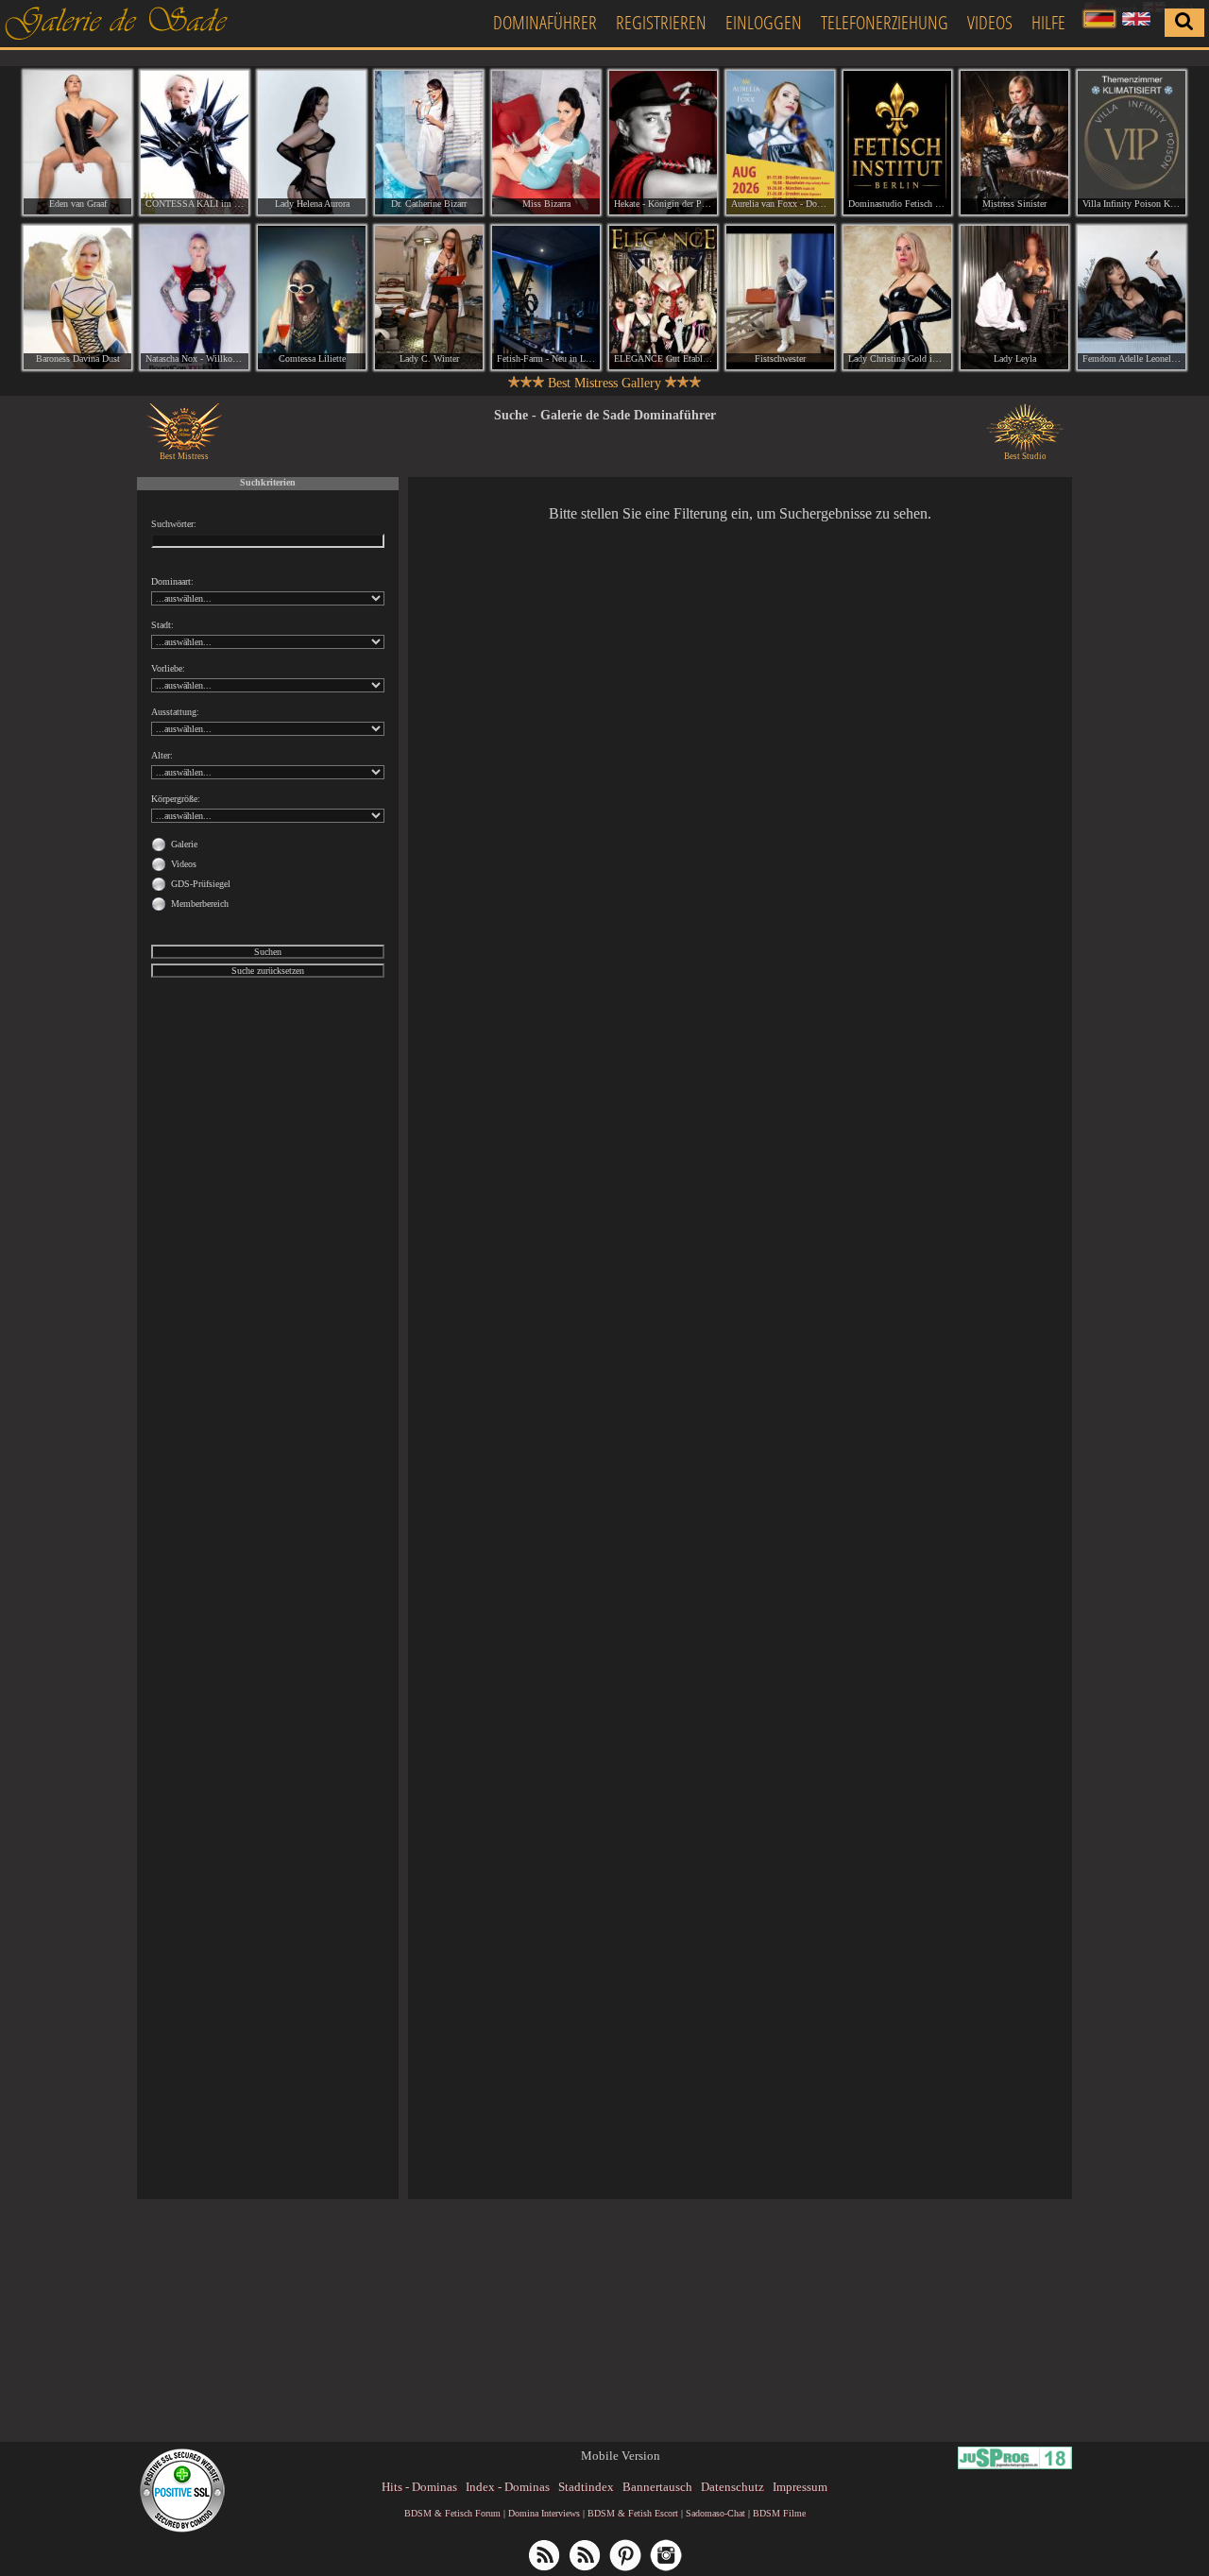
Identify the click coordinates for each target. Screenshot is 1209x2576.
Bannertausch (657, 2487)
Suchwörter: (174, 524)
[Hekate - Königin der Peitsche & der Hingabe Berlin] (663, 143)
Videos (990, 22)
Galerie (184, 844)
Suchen (268, 952)
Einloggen (764, 22)
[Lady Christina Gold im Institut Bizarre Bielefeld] (897, 298)
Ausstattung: (175, 712)
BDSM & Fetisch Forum (452, 2513)
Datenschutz (732, 2487)
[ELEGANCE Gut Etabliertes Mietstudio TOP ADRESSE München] (663, 298)
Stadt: (162, 625)
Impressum (800, 2487)
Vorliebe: (168, 668)
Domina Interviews (544, 2513)
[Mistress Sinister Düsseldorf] (1014, 143)
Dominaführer (545, 22)
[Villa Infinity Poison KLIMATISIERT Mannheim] (1132, 143)
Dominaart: (172, 581)
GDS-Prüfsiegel (201, 884)
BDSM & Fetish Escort (633, 2513)
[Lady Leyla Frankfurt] (1014, 298)
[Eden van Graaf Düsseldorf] (77, 143)
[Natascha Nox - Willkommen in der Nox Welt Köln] (195, 298)
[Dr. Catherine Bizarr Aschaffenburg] (429, 143)
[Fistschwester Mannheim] (780, 298)
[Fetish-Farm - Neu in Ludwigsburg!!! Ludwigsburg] (546, 298)
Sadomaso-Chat (715, 2513)
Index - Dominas (508, 2487)
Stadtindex (586, 2487)
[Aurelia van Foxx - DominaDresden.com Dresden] (780, 143)
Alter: (162, 755)
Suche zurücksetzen (268, 971)
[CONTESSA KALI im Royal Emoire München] (195, 143)
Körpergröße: (176, 799)
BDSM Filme (779, 2513)
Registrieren (661, 22)
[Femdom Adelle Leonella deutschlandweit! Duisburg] (1132, 298)
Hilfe (1048, 22)
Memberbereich (200, 904)
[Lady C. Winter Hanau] (429, 298)
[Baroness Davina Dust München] (77, 298)
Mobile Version (621, 2456)
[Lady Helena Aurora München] (312, 143)
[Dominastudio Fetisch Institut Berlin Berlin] (897, 143)
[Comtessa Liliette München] (312, 298)
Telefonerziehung (885, 22)
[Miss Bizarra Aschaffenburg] (546, 143)
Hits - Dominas (419, 2487)
